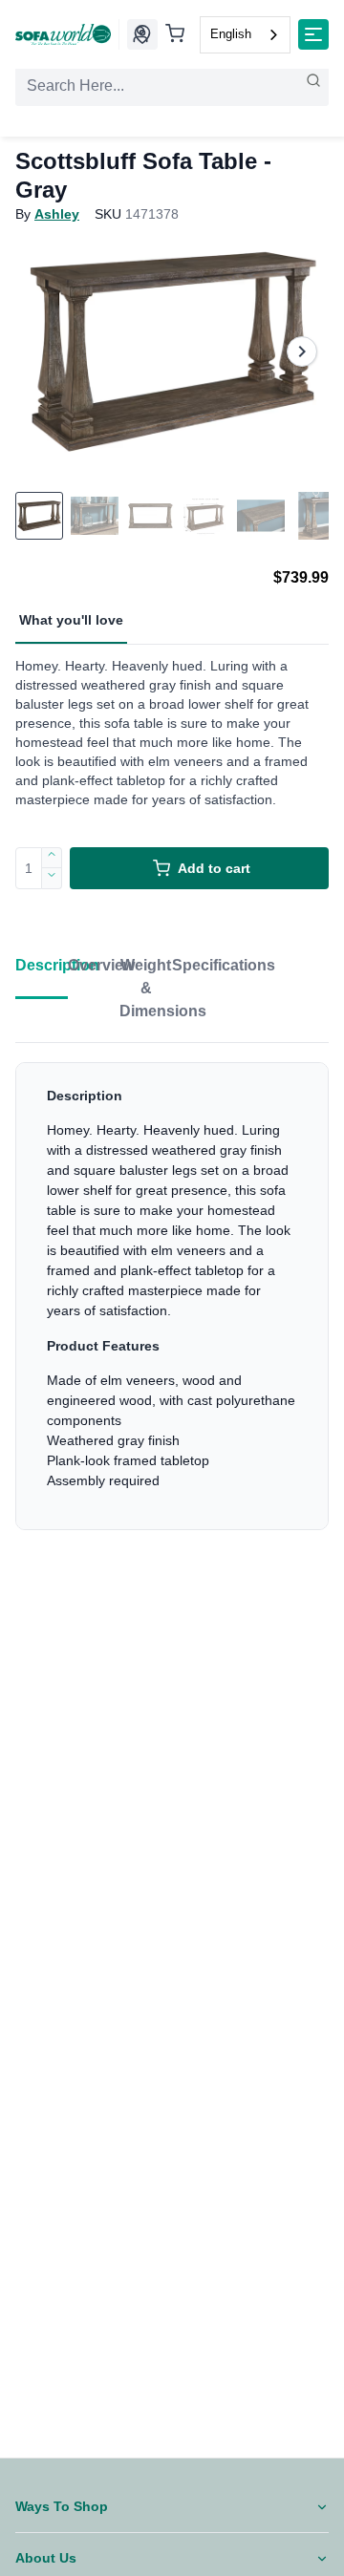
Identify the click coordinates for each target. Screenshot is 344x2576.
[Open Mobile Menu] (313, 34)
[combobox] (245, 35)
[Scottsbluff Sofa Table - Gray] (172, 351)
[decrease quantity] (52, 879)
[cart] (175, 35)
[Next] (302, 351)
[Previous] (42, 351)
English (231, 34)
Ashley (57, 214)
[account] (140, 34)
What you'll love (71, 620)
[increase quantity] (52, 858)
